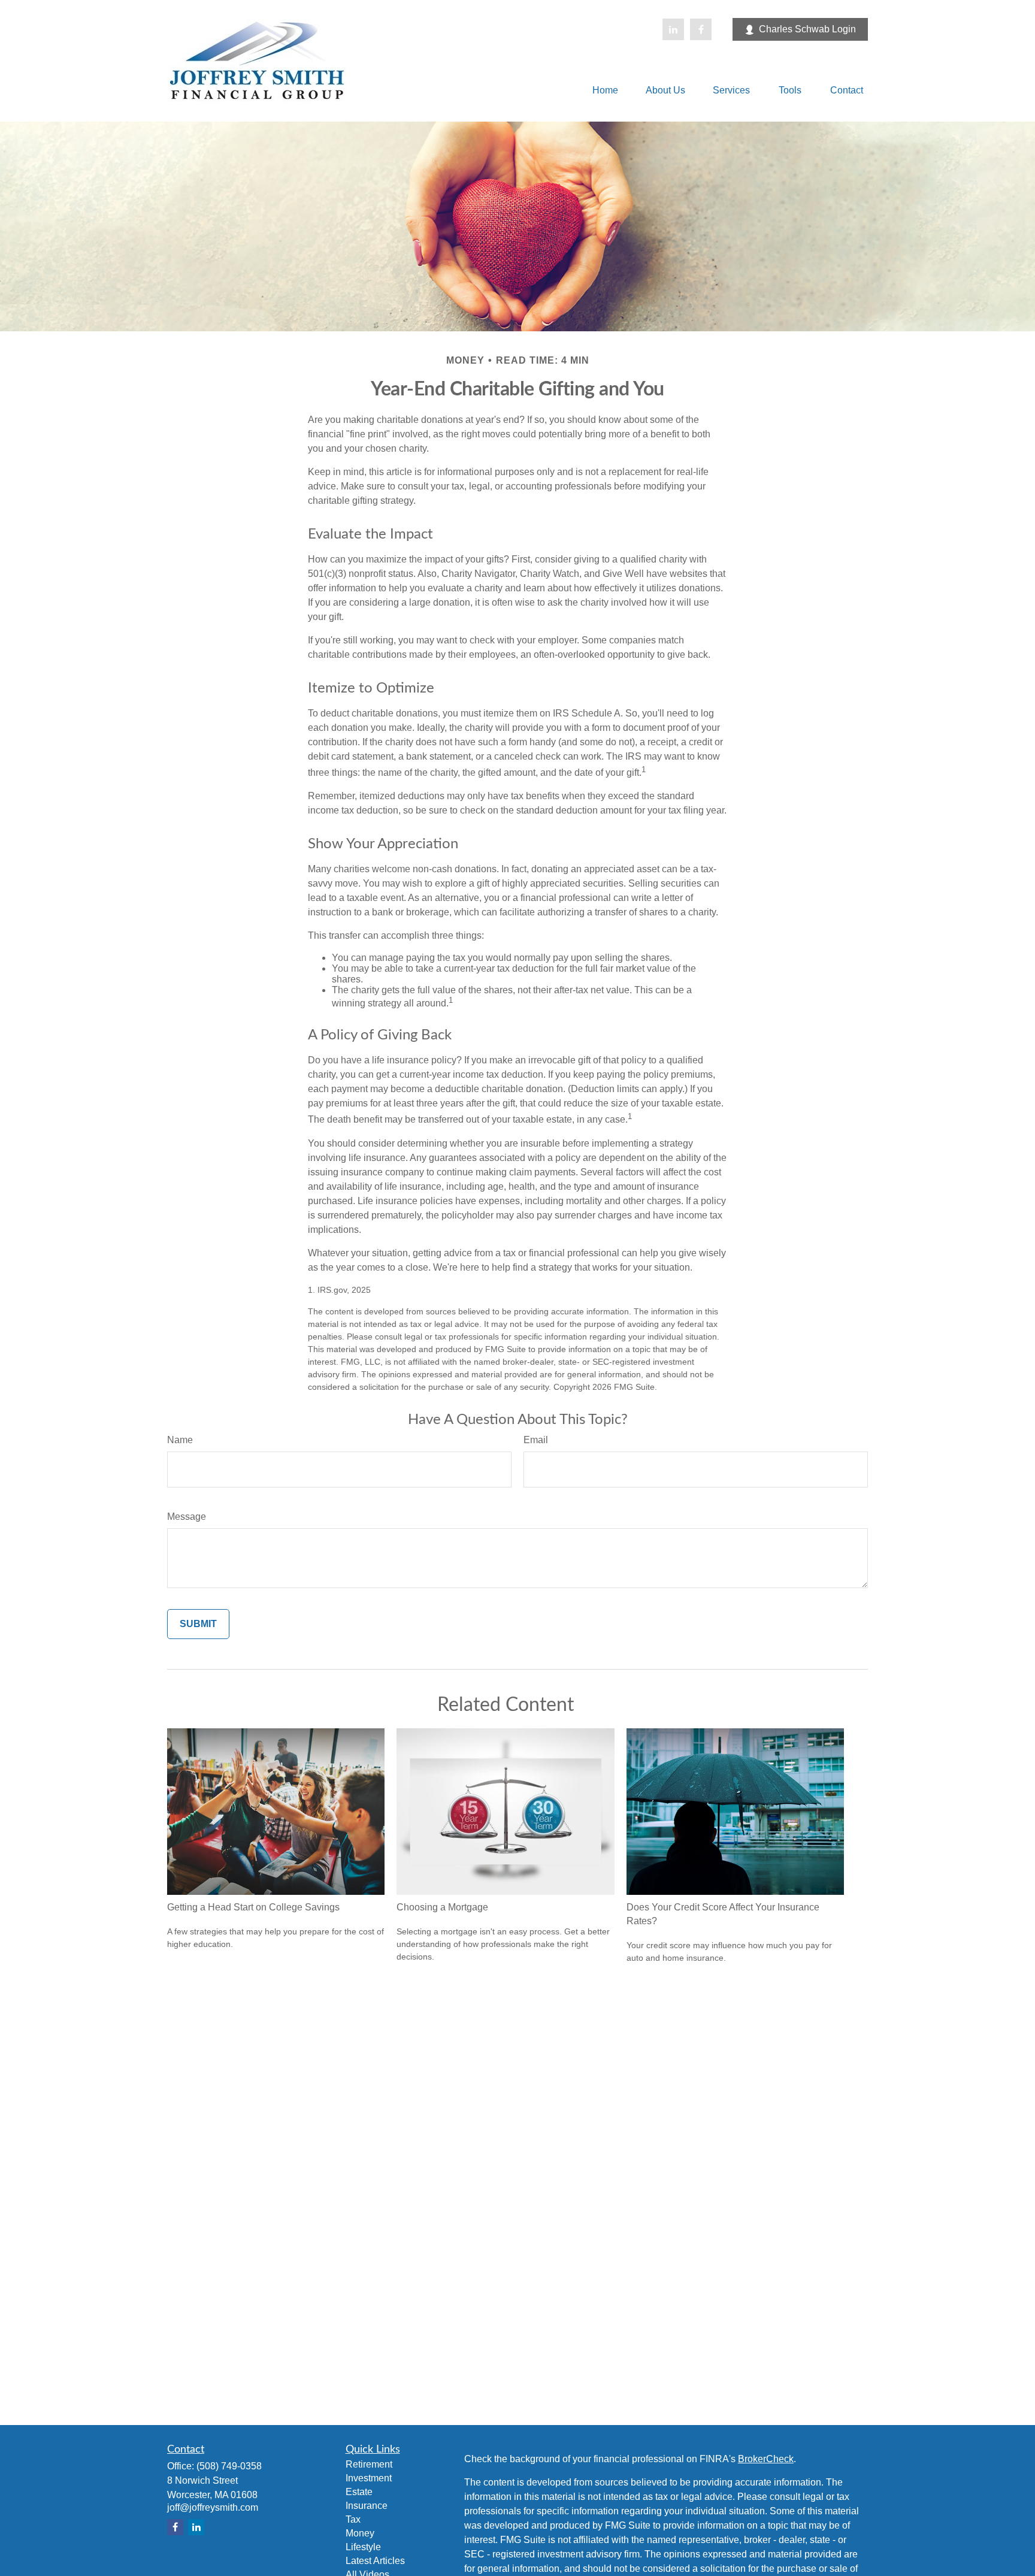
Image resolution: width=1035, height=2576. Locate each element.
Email (536, 1440)
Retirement (369, 2464)
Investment (369, 2478)
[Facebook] (701, 29)
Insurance (367, 2506)
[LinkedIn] (673, 29)
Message (187, 1517)
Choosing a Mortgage (442, 1907)
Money (360, 2533)
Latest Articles (375, 2561)
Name (180, 1440)
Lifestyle (363, 2547)
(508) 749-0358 (229, 2466)
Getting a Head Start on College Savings (253, 1907)
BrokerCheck (766, 2459)
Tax (353, 2519)
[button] (605, 90)
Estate (359, 2492)
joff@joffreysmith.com (213, 2507)
